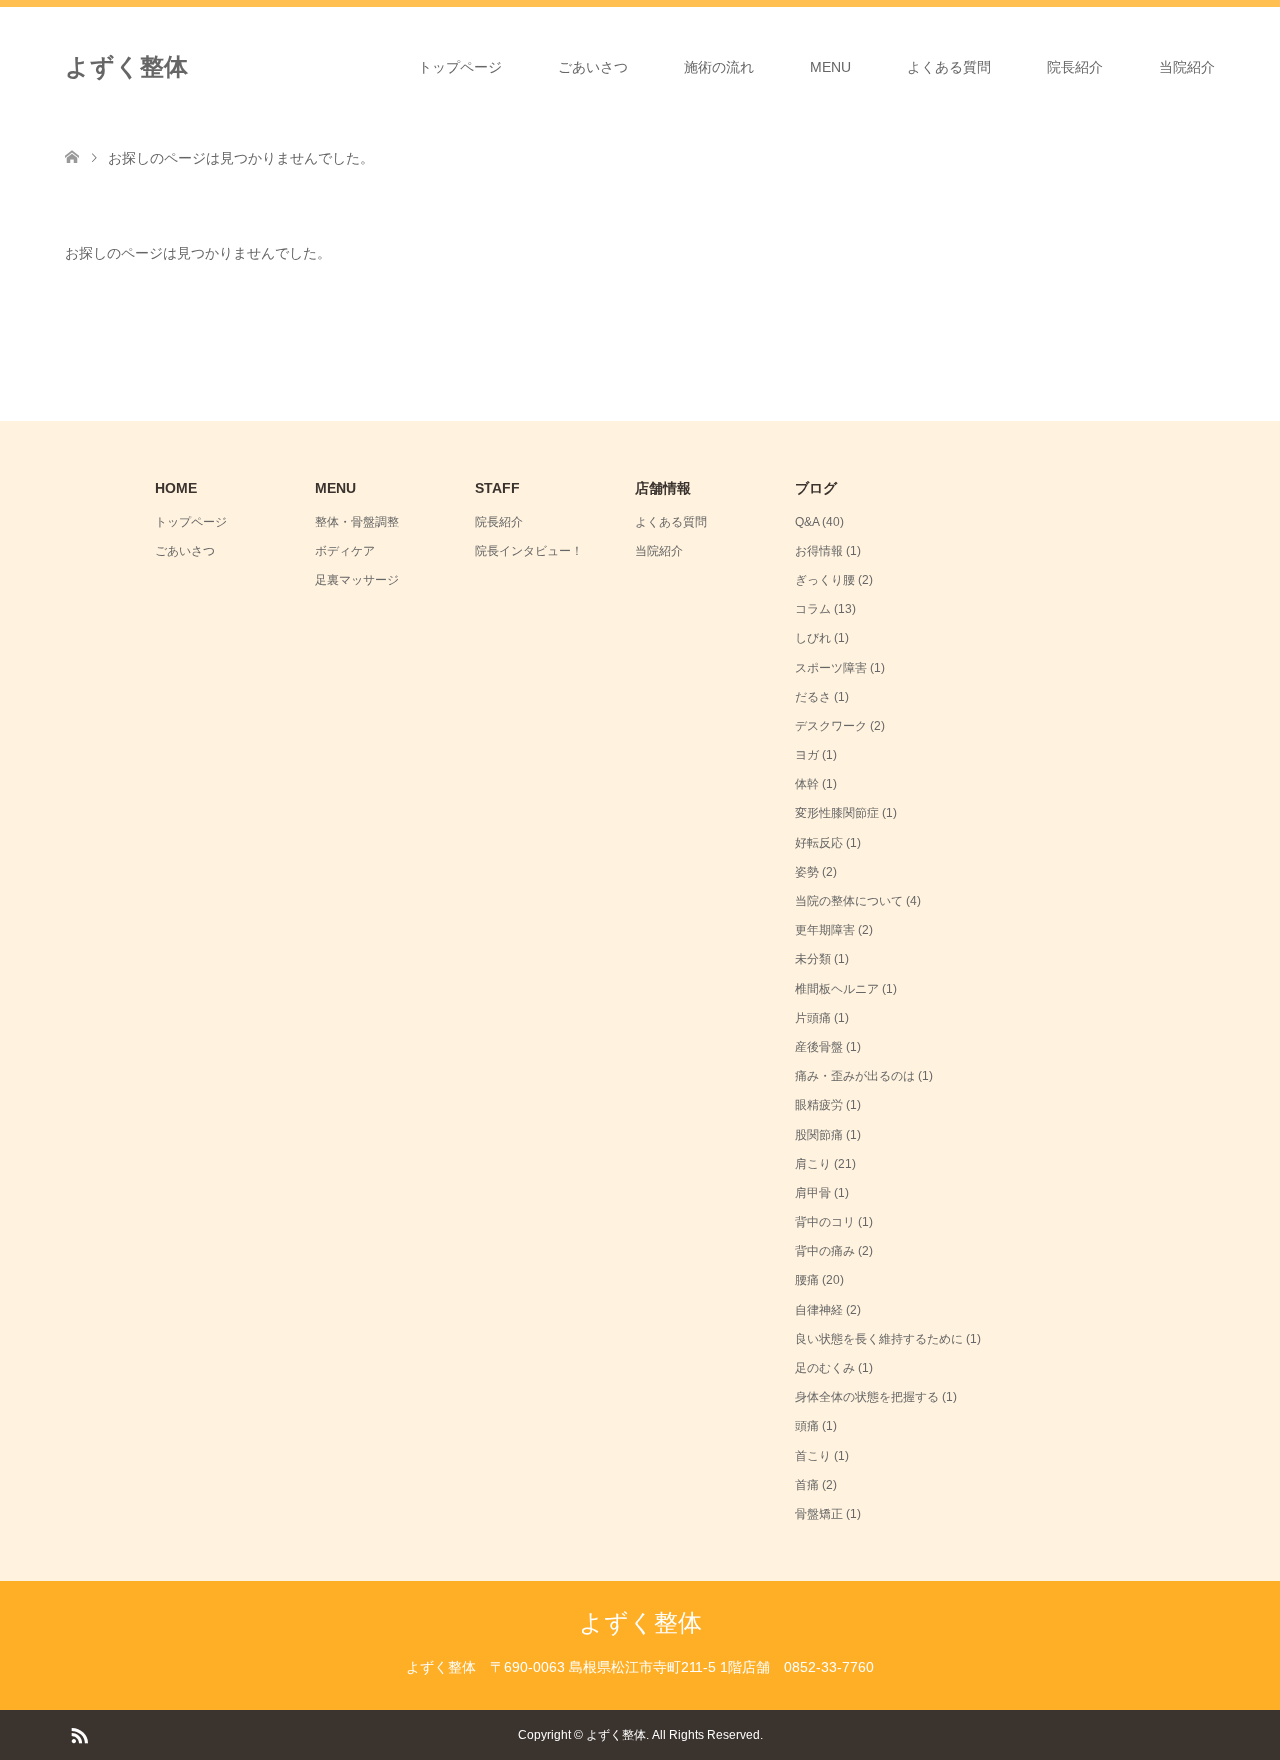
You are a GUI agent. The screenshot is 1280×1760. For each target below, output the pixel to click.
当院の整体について (849, 901)
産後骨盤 (819, 1047)
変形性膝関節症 (837, 813)
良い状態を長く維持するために (879, 1339)
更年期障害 (825, 930)
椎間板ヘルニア (837, 989)
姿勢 (807, 872)
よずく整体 (126, 66)
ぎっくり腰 (825, 580)
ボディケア (345, 551)
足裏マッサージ (357, 580)
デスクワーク (831, 726)
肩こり (813, 1164)
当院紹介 (1187, 67)
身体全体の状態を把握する (867, 1397)
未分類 (813, 959)
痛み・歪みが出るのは (855, 1076)
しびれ (813, 638)
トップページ (460, 67)
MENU (830, 67)
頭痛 (807, 1426)
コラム (813, 609)
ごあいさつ (593, 67)
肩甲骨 (813, 1193)
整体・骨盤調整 (357, 522)
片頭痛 (813, 1018)
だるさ (813, 697)
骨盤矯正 (819, 1514)
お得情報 (819, 551)
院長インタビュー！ (529, 551)
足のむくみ (825, 1368)
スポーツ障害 (831, 668)
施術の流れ (719, 67)
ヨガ (807, 755)
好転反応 (819, 843)
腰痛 (807, 1280)
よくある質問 (949, 67)
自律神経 (819, 1310)
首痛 (807, 1485)
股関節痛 (819, 1135)
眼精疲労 (819, 1105)
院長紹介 (1075, 67)
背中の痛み (825, 1251)
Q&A (807, 522)
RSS (79, 1734)
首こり (813, 1456)
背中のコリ (825, 1222)
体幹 (807, 784)
